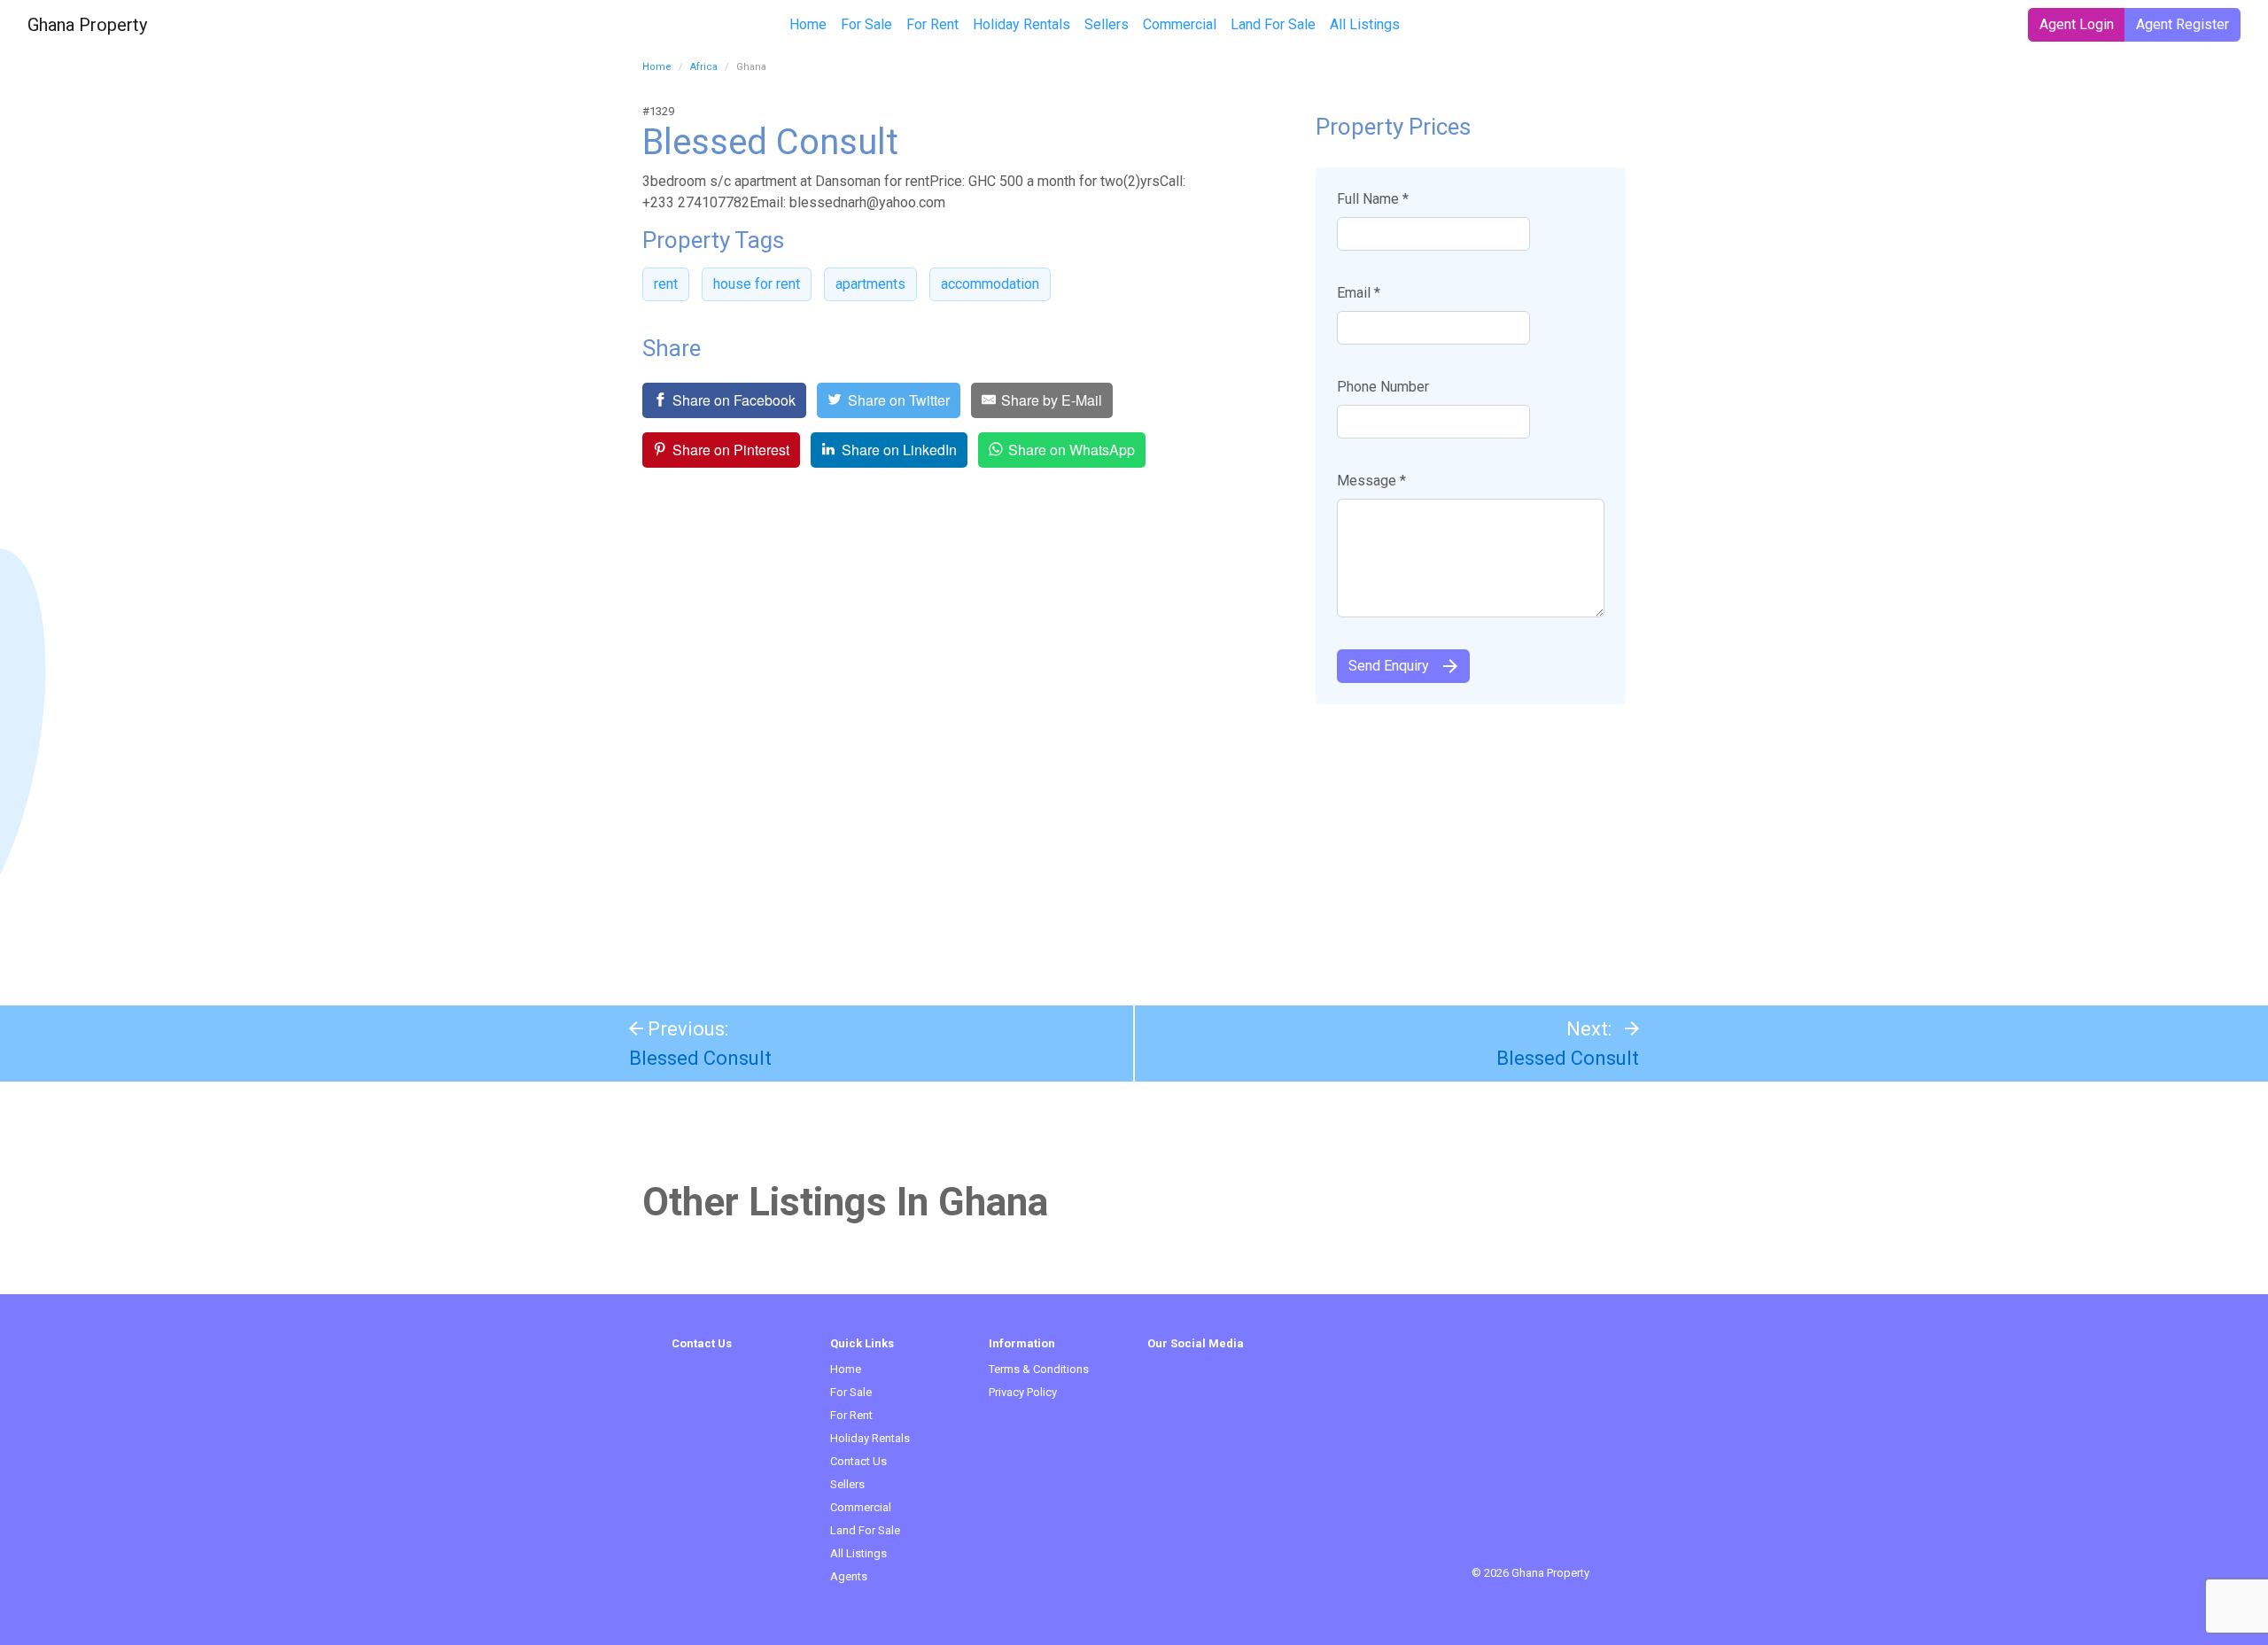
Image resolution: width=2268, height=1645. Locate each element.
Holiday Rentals (1021, 24)
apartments (870, 284)
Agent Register (2183, 24)
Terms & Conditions (1039, 1369)
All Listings (1365, 24)
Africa (704, 67)
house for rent (757, 284)
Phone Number (1383, 387)
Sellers (1107, 24)
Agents (849, 1576)
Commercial (1180, 24)
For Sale (866, 24)
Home (808, 24)
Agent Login (2077, 24)
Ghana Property (87, 25)
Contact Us (858, 1461)
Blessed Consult (700, 1058)
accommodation (990, 284)
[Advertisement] (1134, 846)
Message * (1371, 481)
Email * (1359, 293)
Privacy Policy (1023, 1392)
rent (666, 284)
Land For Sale (1273, 24)
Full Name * (1373, 199)
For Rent (932, 24)
